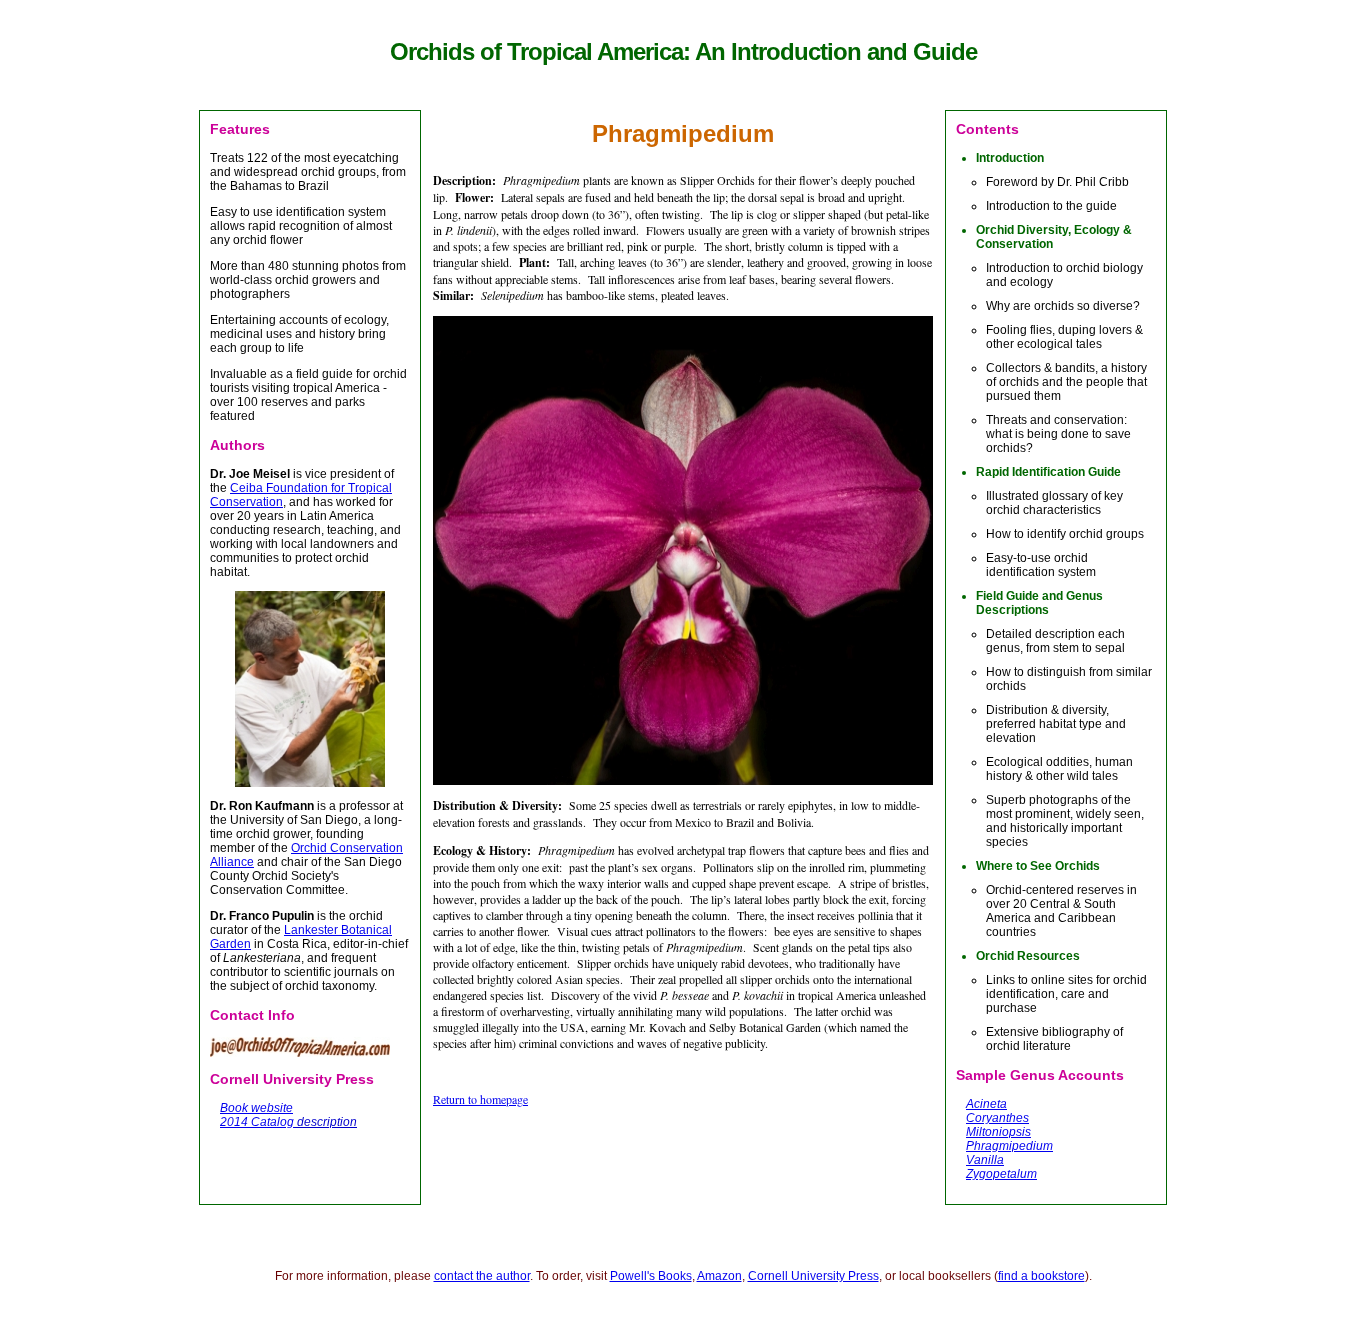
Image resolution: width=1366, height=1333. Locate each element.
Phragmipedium (1009, 1146)
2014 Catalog (257, 1122)
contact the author (482, 1276)
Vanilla (985, 1160)
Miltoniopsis (998, 1132)
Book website (256, 1108)
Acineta (986, 1104)
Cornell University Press (813, 1276)
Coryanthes (997, 1118)
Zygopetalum (1001, 1174)
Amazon (719, 1276)
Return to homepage (480, 1099)
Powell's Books (651, 1276)
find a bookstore (1041, 1276)
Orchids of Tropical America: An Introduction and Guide (683, 51)
